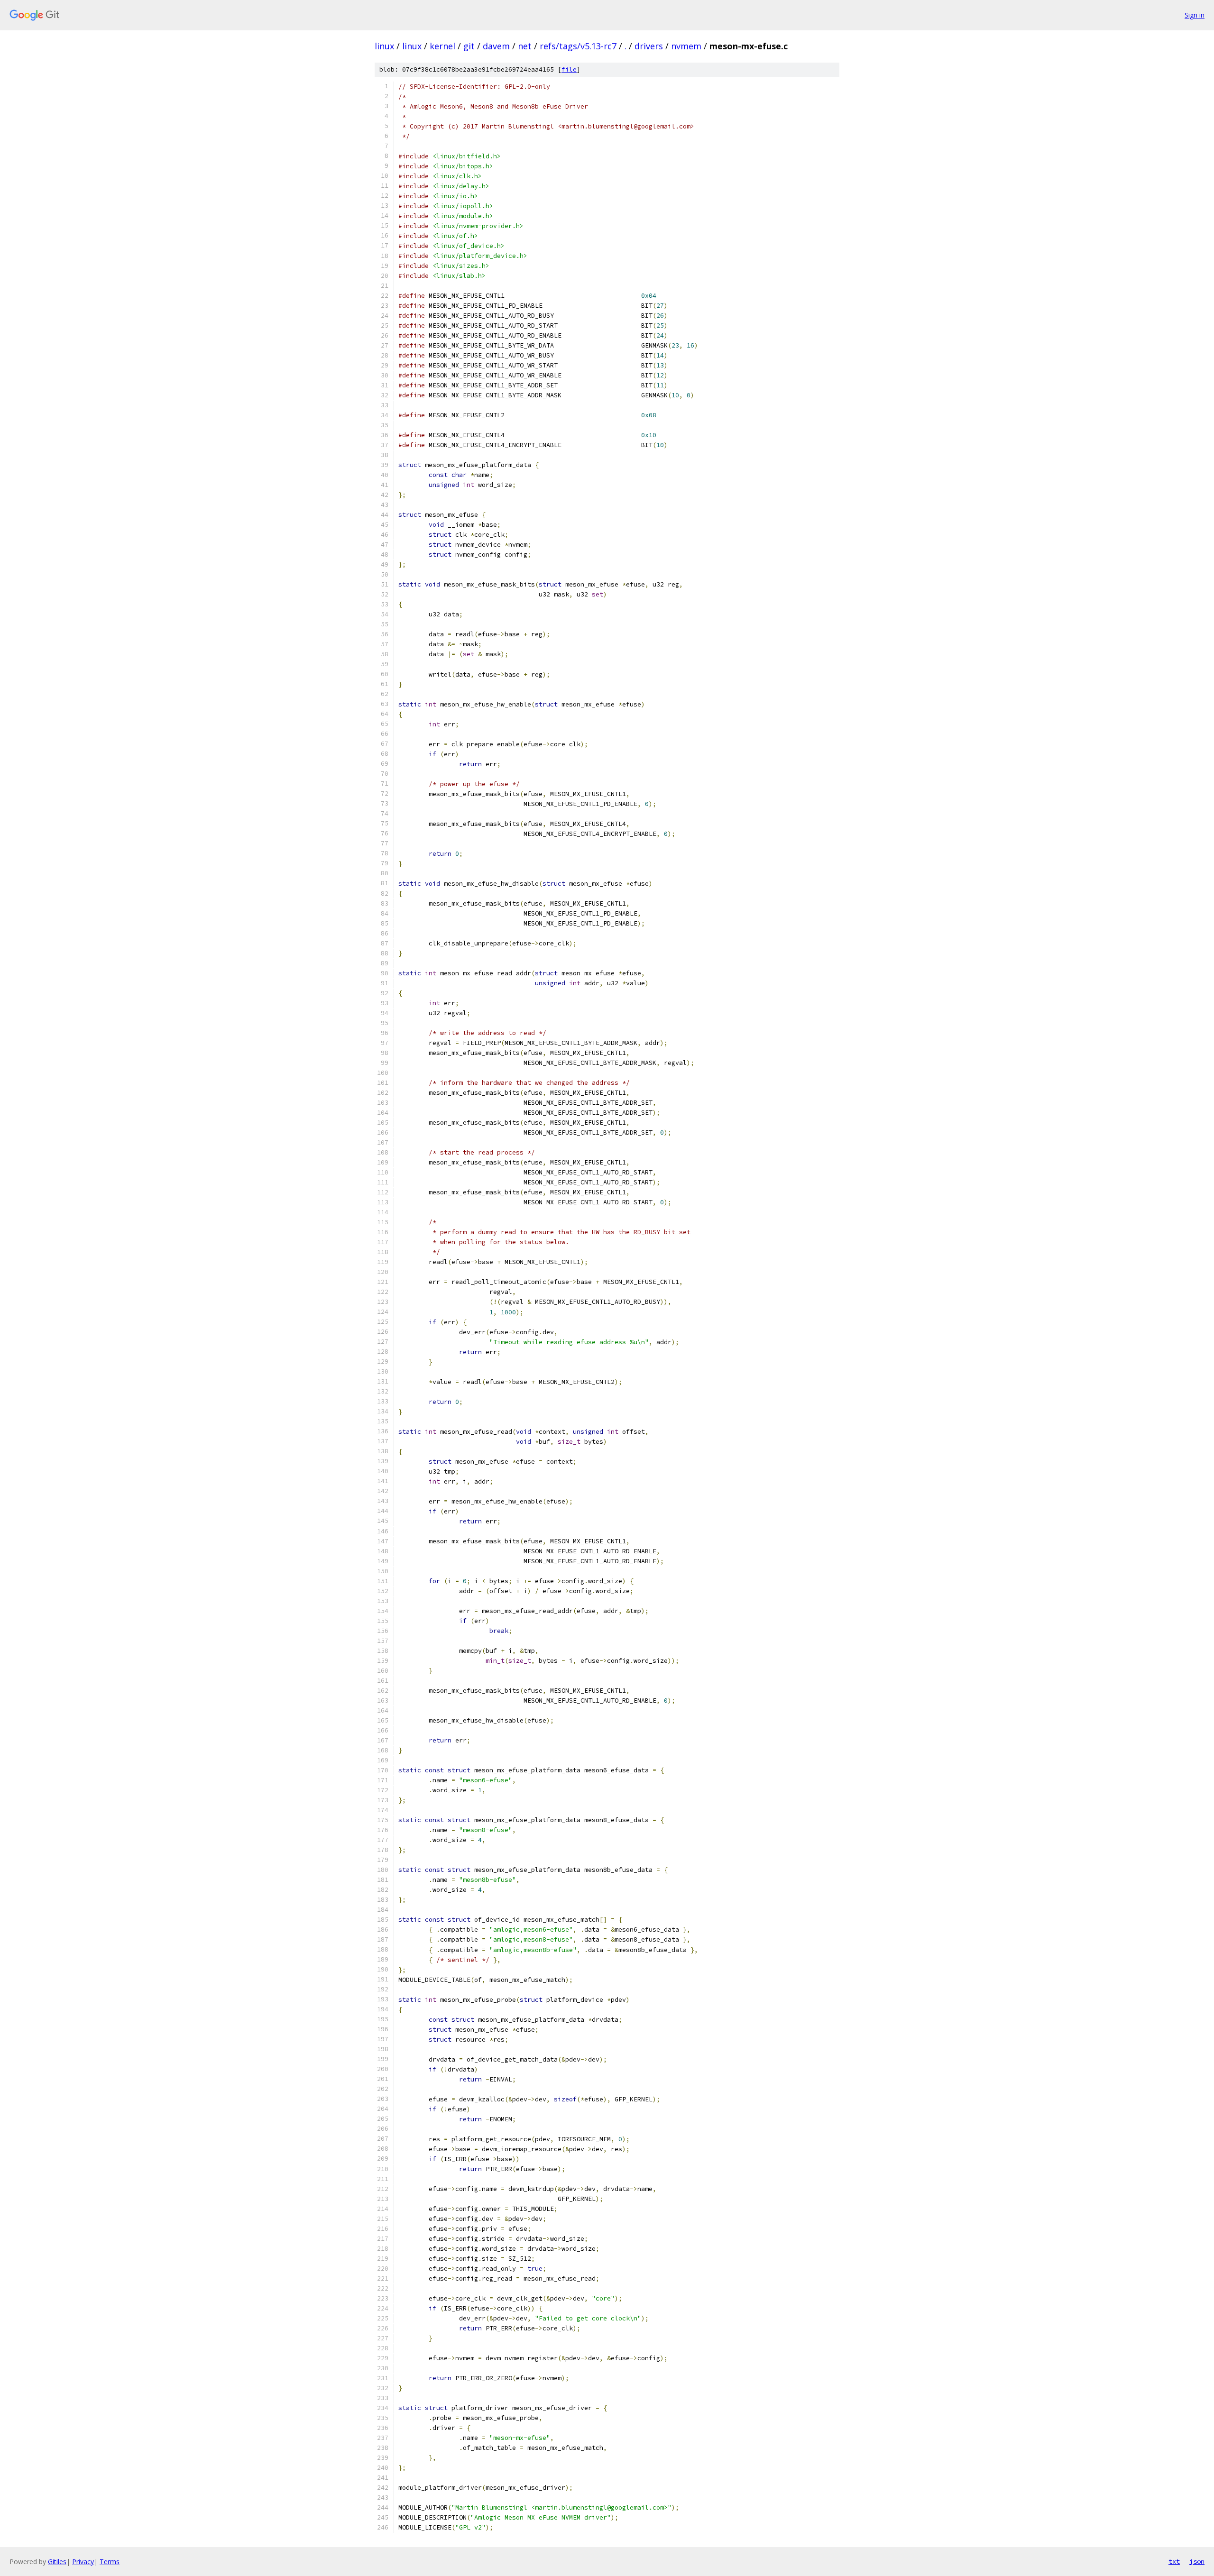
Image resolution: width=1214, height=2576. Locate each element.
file (569, 69)
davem (496, 46)
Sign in (1195, 15)
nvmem (686, 46)
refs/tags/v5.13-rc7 (578, 46)
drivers (649, 46)
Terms (110, 2562)
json (1197, 2561)
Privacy (83, 2562)
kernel (442, 46)
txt (1174, 2561)
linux (384, 46)
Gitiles (57, 2562)
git (469, 46)
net (525, 46)
